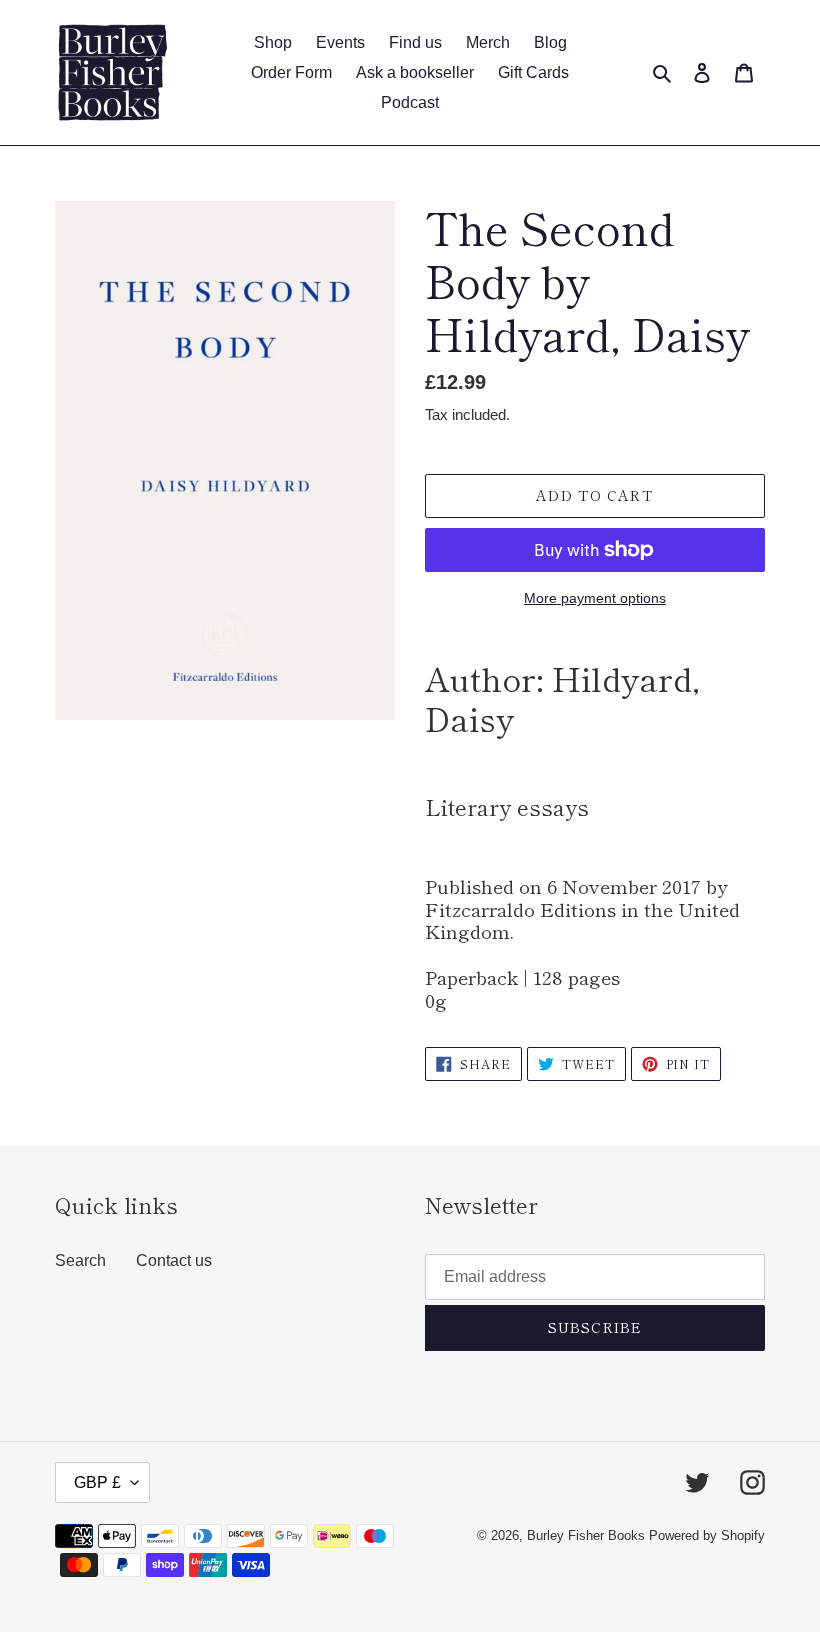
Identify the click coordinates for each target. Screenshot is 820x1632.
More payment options (595, 598)
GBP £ (97, 1482)
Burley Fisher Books (588, 1535)
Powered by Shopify (707, 1535)
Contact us (174, 1260)
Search (80, 1260)
